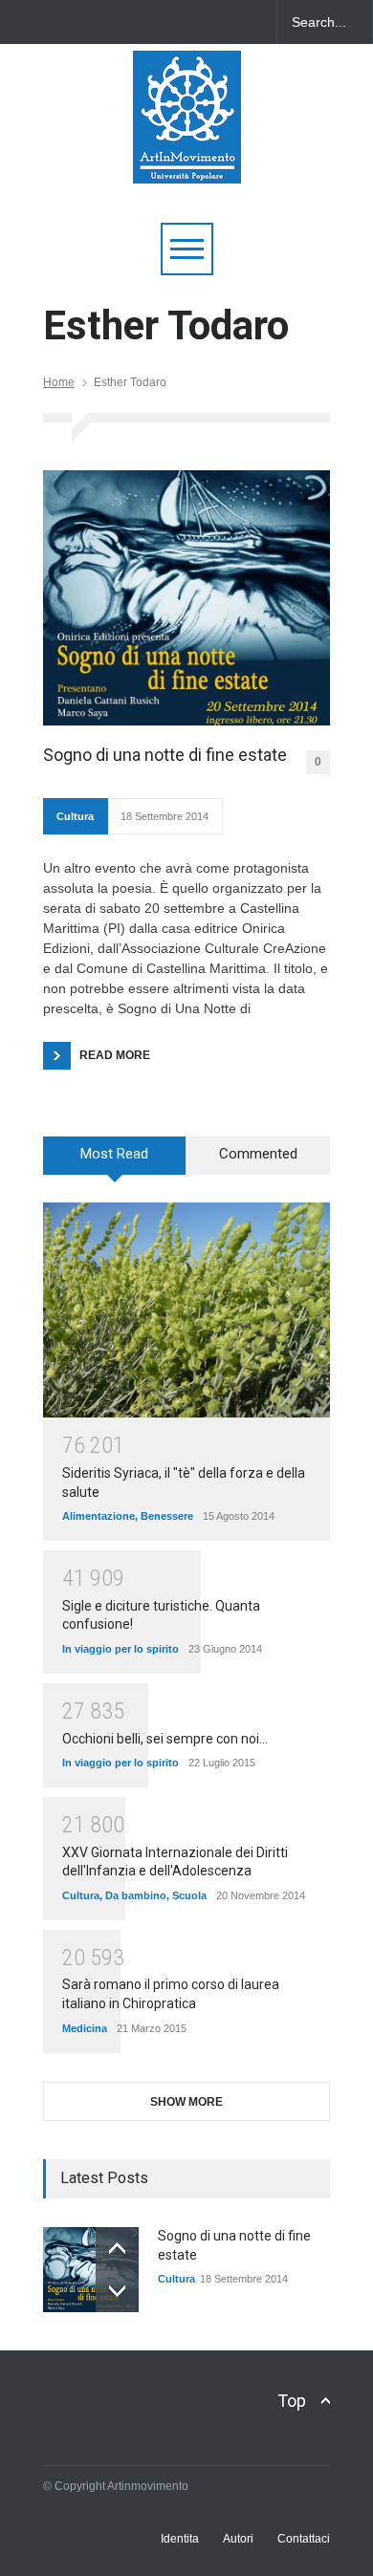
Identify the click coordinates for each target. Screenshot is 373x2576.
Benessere (167, 1516)
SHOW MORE (186, 2102)
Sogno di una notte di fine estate (165, 755)
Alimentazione (99, 1516)
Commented (258, 1154)
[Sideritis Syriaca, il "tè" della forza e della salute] (186, 1310)
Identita (180, 2539)
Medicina (85, 2028)
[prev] (117, 2249)
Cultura (75, 816)
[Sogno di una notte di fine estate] (186, 598)
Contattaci (304, 2539)
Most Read (114, 1154)
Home (59, 382)
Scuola (189, 1895)
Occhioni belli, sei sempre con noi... (165, 1739)
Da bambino (136, 1895)
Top (292, 2401)
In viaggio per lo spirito (121, 1649)
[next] (117, 2291)
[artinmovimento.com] (187, 160)
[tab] (115, 1162)
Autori (238, 2539)
